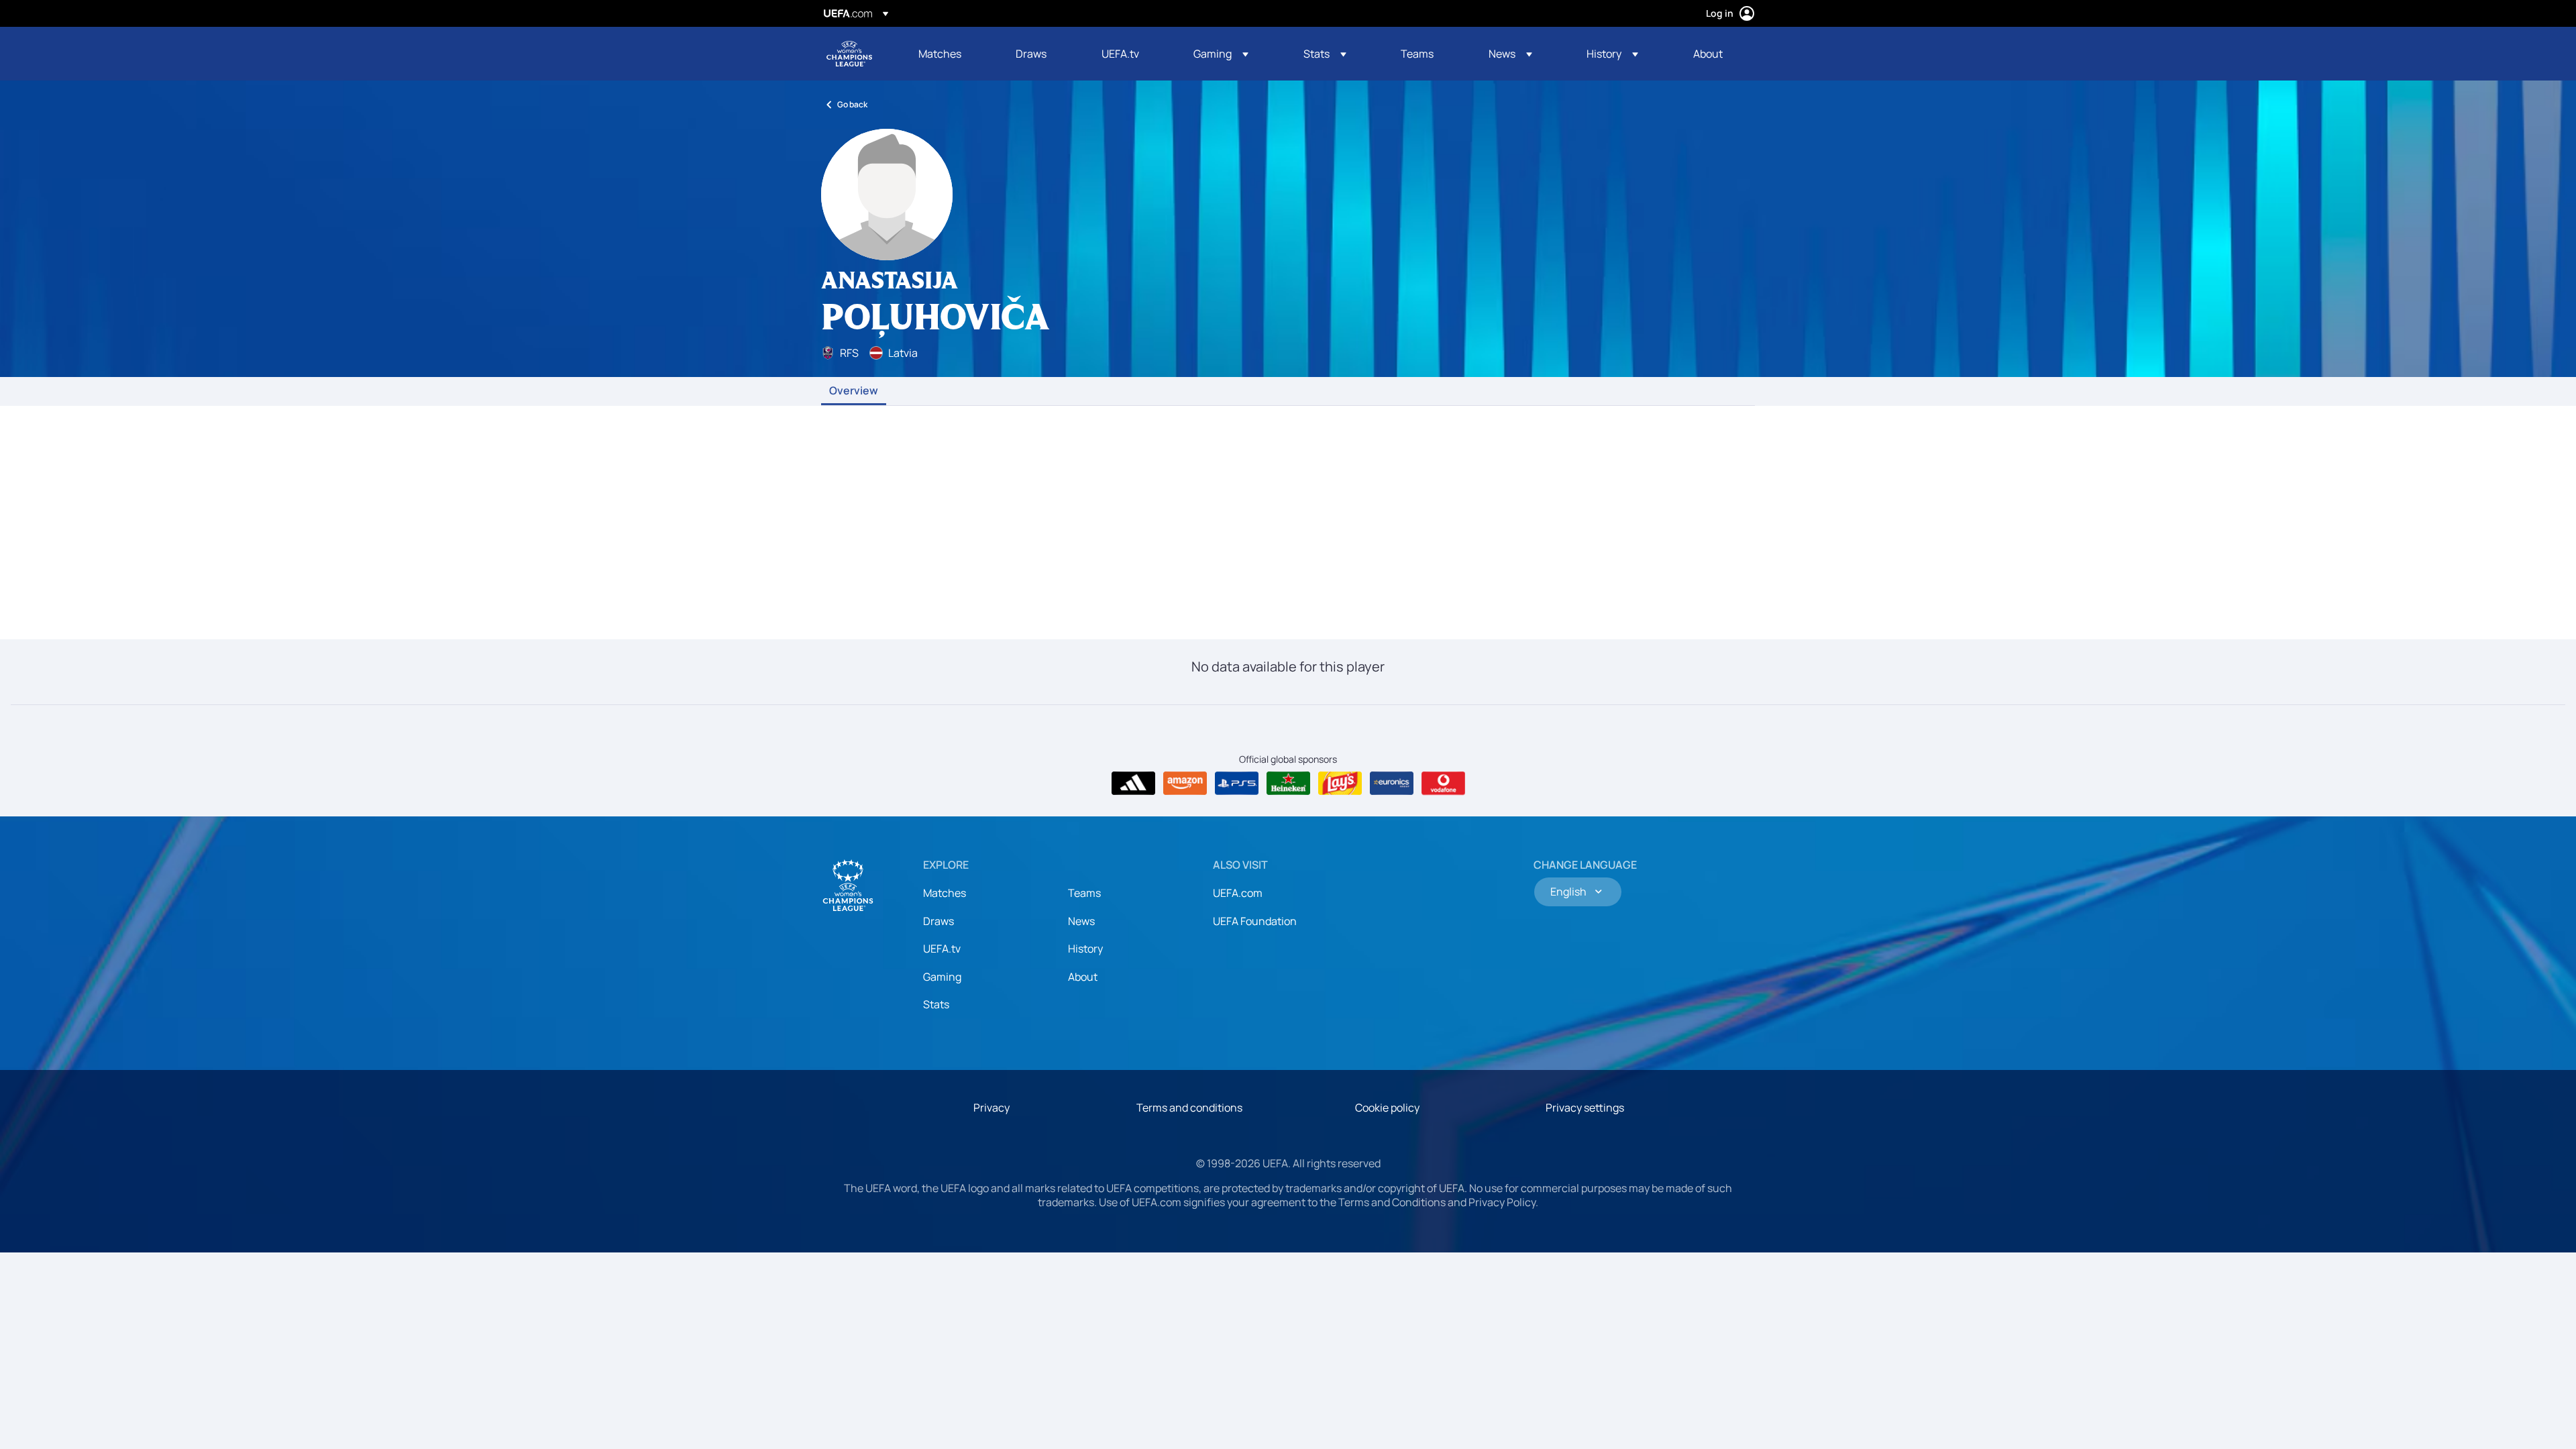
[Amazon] (1185, 784)
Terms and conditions (1189, 1108)
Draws (938, 921)
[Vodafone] (1443, 784)
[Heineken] (1288, 784)
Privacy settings (1585, 1108)
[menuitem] (950, 54)
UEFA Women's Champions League (849, 54)
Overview (854, 391)
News (1081, 921)
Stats (936, 1004)
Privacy (991, 1108)
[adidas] (1133, 784)
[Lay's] (1340, 784)
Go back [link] (852, 104)
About (1083, 977)
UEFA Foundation (1255, 921)
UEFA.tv (942, 949)
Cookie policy (1387, 1108)
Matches (945, 893)
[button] (1221, 54)
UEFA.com (1238, 893)
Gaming (942, 977)
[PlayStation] (1237, 784)
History (1085, 949)
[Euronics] (1392, 784)
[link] (940, 54)
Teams (1084, 893)
